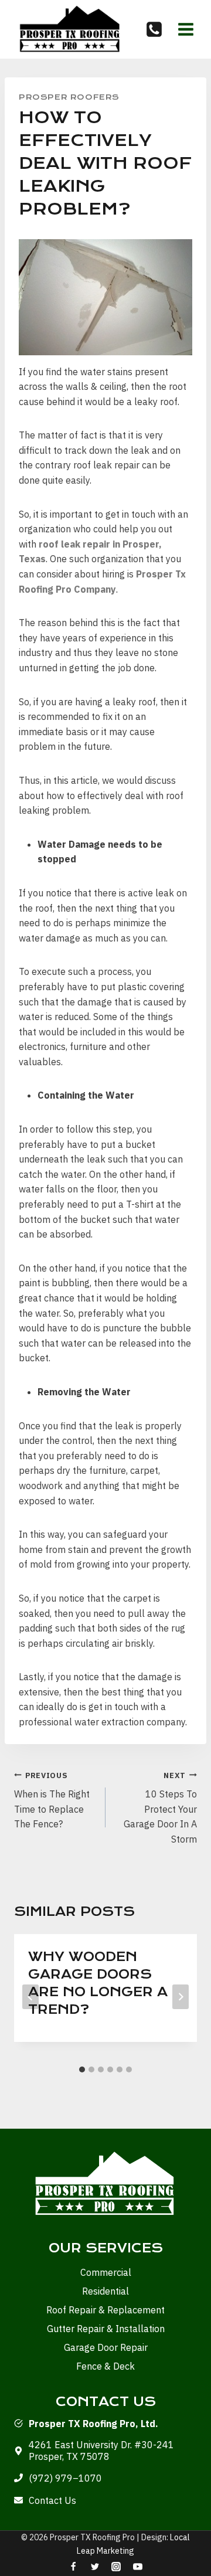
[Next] (181, 1997)
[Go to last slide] (30, 1997)
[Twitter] (95, 2567)
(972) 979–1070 (65, 2478)
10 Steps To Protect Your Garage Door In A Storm (160, 1808)
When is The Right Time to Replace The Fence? (52, 1800)
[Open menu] (186, 29)
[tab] (82, 2069)
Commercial (106, 2272)
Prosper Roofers (69, 97)
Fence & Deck (105, 2366)
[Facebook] (73, 2567)
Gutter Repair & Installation (106, 2329)
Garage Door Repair (106, 2347)
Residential (105, 2291)
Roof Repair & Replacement (105, 2310)
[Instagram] (116, 2567)
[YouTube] (138, 2567)
